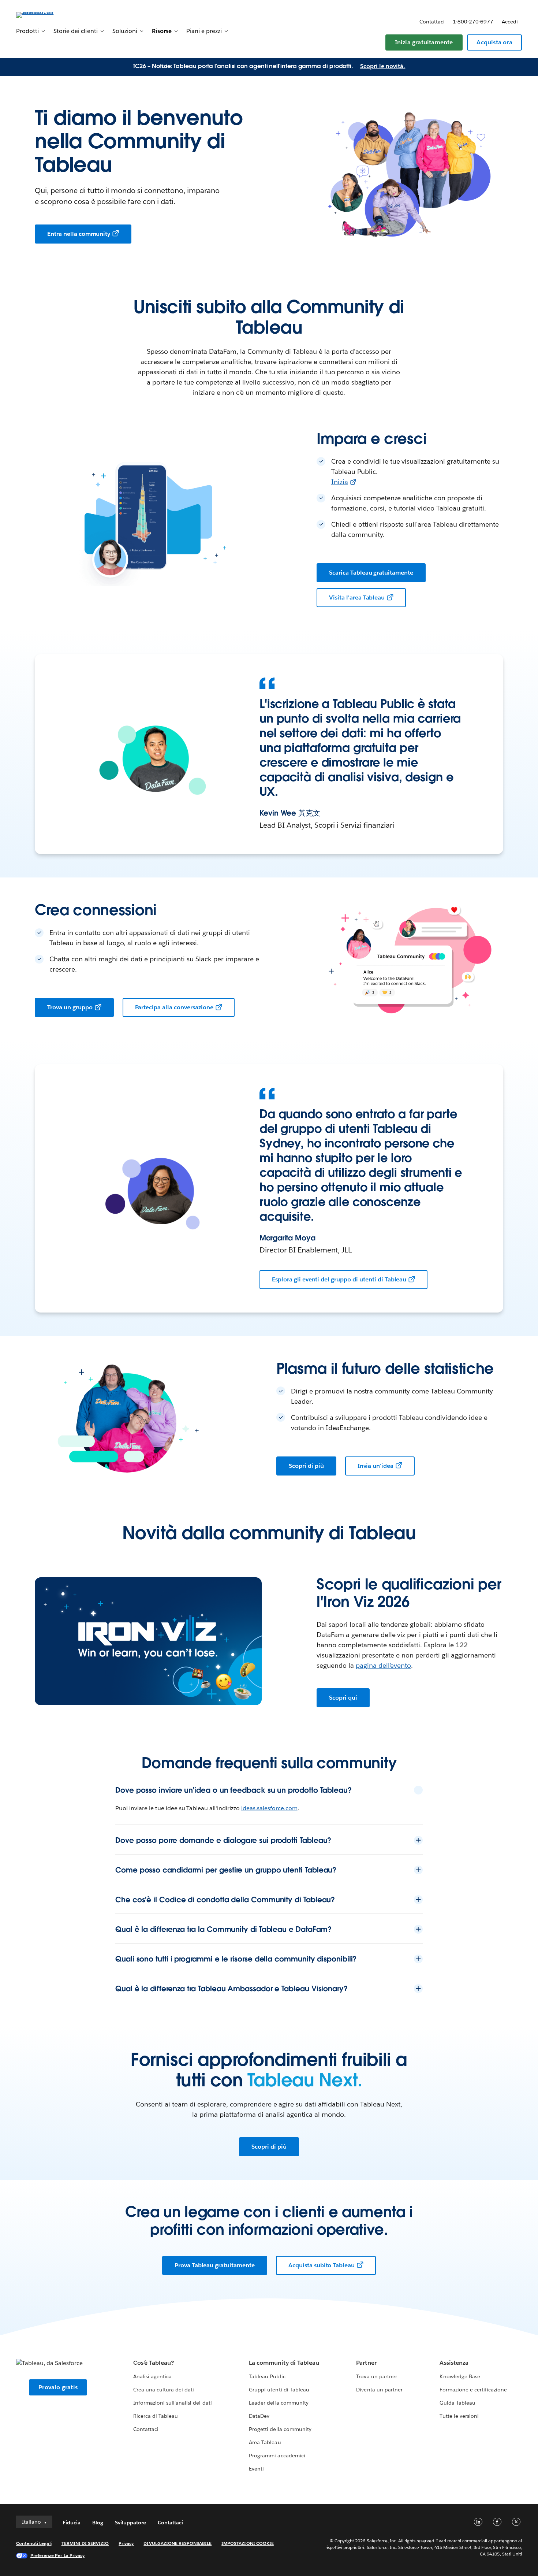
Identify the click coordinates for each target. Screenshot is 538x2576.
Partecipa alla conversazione (174, 1007)
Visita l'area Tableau (357, 597)
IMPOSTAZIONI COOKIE (248, 2543)
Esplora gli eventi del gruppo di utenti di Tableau (339, 1279)
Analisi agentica (152, 2376)
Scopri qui (343, 1698)
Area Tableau (265, 2442)
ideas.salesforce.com (269, 1808)
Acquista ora (494, 42)
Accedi (510, 22)
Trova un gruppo (70, 1007)
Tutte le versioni (459, 2416)
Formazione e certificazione (473, 2390)
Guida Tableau (457, 2403)
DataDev (259, 2416)
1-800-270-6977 (473, 22)
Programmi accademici (277, 2456)
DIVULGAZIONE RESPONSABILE (178, 2543)
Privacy (126, 2543)
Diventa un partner (379, 2390)
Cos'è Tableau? (154, 2363)
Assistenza (454, 2363)
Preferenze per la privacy (57, 2555)
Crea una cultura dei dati (164, 2390)
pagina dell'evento (384, 1665)
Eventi (256, 2469)
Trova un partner (376, 2376)
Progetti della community (280, 2429)
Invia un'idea (376, 1466)
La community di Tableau (284, 2363)
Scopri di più (306, 1466)
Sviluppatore (130, 2523)
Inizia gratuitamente (424, 42)
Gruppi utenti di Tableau (279, 2390)
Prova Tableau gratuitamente (215, 2265)
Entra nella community (79, 234)
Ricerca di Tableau (156, 2416)
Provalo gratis (58, 2387)
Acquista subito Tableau (322, 2265)
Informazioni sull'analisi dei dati (173, 2403)
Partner (366, 2363)
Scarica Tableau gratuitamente (371, 573)
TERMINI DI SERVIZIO (85, 2543)
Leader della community (279, 2403)
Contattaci (432, 22)
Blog (98, 2523)
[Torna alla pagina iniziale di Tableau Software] (44, 14)
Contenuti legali (34, 2543)
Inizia (340, 482)
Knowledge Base (460, 2376)
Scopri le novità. (383, 66)
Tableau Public (267, 2376)
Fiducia (72, 2523)
